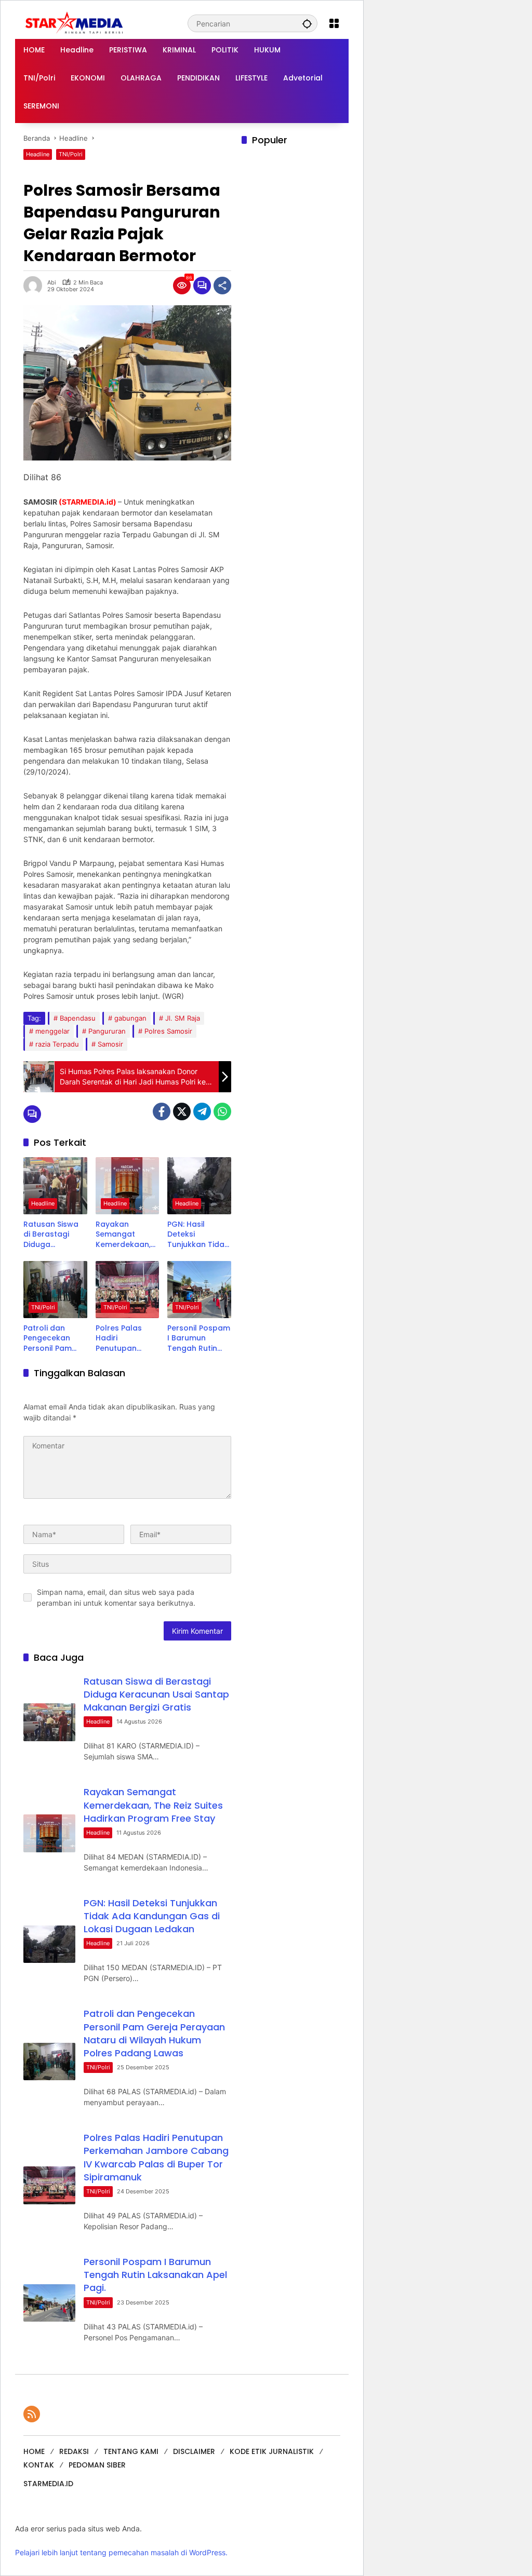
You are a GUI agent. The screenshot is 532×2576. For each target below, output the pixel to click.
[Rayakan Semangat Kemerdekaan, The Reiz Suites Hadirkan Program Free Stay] (128, 1186)
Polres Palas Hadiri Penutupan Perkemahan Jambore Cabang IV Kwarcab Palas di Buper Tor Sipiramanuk (124, 1339)
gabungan (130, 1018)
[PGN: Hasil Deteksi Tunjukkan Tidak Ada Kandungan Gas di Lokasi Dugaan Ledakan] (199, 1186)
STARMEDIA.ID (48, 2484)
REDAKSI (74, 2451)
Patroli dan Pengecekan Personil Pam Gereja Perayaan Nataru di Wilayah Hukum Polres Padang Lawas (52, 1339)
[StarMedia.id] (75, 23)
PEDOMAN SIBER (97, 2465)
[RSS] (32, 2414)
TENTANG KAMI (131, 2451)
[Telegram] (202, 1111)
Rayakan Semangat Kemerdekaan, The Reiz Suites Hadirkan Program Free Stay (123, 1235)
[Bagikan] (222, 286)
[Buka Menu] (334, 23)
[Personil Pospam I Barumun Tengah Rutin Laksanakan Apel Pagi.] (199, 1290)
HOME (34, 2451)
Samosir (110, 1044)
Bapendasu (78, 1018)
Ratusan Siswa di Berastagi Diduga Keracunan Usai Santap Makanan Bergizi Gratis (54, 1235)
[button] (307, 23)
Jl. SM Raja (183, 1018)
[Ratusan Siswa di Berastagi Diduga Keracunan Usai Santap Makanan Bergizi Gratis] (55, 1186)
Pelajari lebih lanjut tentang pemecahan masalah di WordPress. (121, 2552)
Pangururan (107, 1031)
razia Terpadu (57, 1044)
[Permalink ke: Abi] (35, 286)
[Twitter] (182, 1111)
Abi (52, 283)
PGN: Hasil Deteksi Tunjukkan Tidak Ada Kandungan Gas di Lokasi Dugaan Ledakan (198, 1235)
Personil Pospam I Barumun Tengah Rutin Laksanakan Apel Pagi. (199, 1339)
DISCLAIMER (194, 2451)
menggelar (52, 1031)
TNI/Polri (71, 154)
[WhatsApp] (222, 1111)
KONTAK (39, 2465)
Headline (38, 154)
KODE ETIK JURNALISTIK (272, 2451)
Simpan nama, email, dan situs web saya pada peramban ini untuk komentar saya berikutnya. (116, 1597)
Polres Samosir (168, 1031)
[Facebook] (162, 1111)
